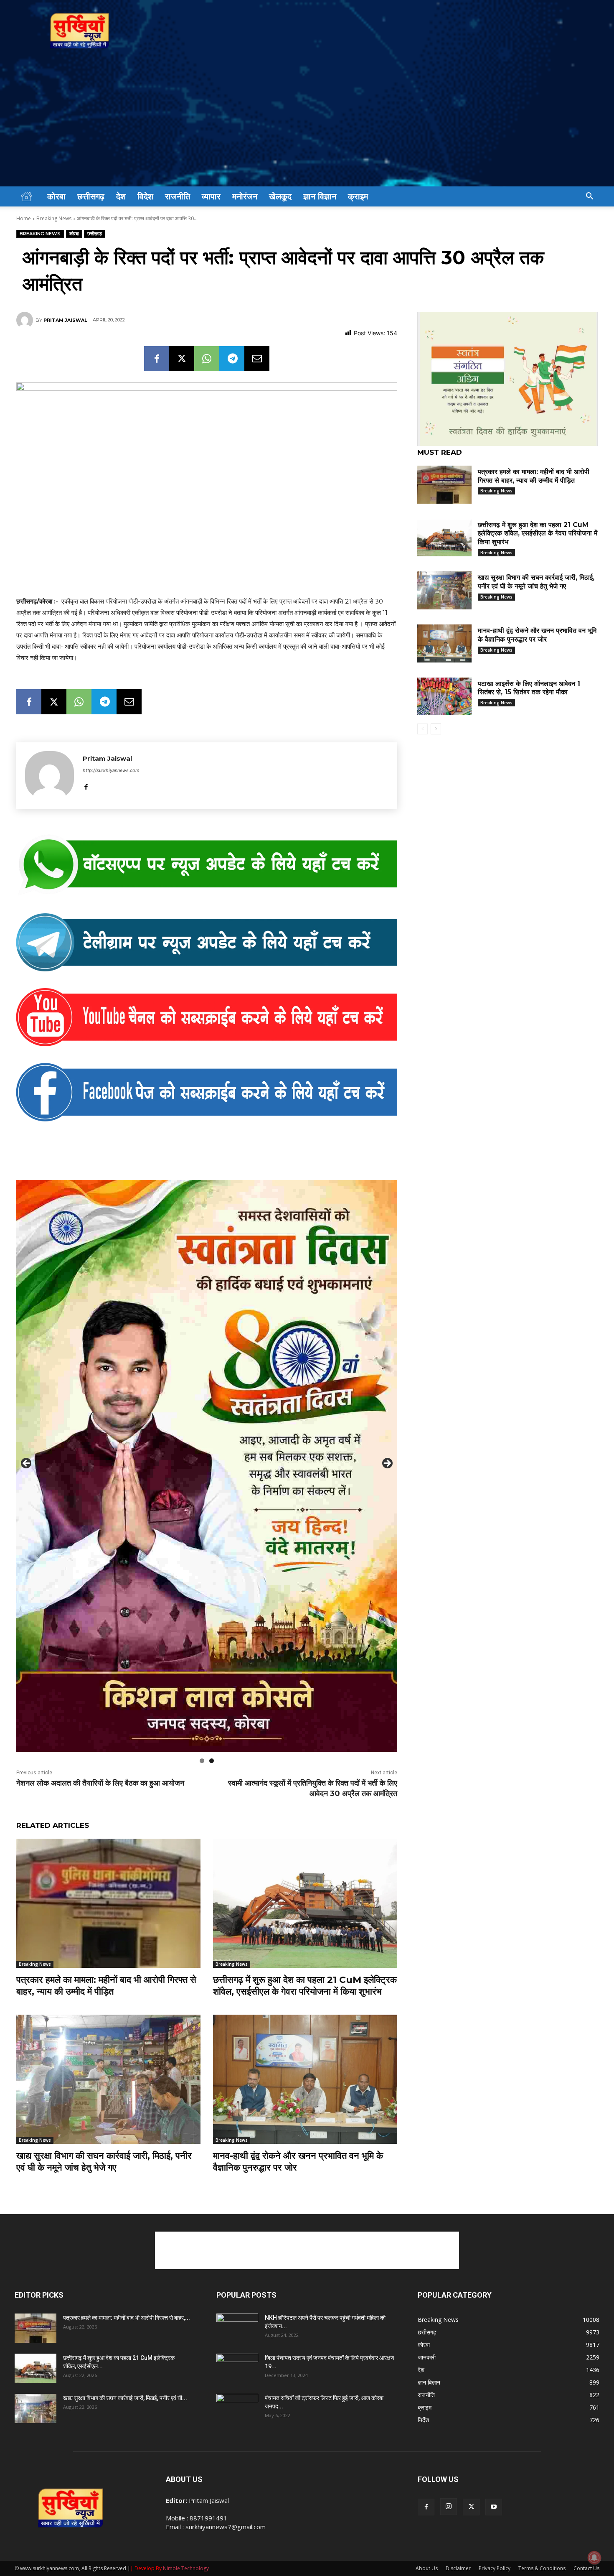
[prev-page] (422, 729)
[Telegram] (232, 359)
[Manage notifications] (594, 2558)
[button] (589, 197)
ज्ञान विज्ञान (320, 196)
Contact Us (586, 2568)
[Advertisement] (307, 124)
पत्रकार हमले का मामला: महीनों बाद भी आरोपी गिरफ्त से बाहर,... (127, 2318)
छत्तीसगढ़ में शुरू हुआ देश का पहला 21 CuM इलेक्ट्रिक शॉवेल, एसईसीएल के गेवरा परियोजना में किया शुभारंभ (305, 1986)
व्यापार (211, 196)
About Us (427, 2568)
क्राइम (358, 196)
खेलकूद (280, 196)
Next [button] (387, 1464)
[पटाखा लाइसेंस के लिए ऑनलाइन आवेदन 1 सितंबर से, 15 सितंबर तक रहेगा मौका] (444, 697)
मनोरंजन (245, 196)
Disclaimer (458, 2568)
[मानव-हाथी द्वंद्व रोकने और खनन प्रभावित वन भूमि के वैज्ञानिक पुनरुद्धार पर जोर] (305, 2079)
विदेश (145, 196)
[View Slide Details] (207, 865)
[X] (182, 359)
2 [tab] (212, 1761)
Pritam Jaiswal (65, 320)
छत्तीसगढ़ (91, 196)
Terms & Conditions (542, 2568)
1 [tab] (202, 1761)
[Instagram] (449, 2507)
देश (121, 196)
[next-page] (436, 729)
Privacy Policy (495, 2568)
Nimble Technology (186, 2568)
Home (24, 218)
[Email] (257, 359)
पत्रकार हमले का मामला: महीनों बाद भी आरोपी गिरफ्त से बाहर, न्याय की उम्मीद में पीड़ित (106, 1986)
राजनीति (178, 196)
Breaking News (54, 218)
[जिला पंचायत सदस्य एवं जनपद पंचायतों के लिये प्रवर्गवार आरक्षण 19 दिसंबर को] (237, 2368)
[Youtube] (494, 2507)
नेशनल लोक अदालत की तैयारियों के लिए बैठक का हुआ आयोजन (100, 1783)
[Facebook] (157, 359)
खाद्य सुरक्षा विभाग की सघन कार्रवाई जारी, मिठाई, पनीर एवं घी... (125, 2398)
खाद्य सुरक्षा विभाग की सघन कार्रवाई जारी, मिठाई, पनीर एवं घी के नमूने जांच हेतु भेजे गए (104, 2162)
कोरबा (56, 196)
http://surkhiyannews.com (111, 770)
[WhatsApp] (207, 359)
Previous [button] (27, 1464)
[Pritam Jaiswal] (26, 320)
